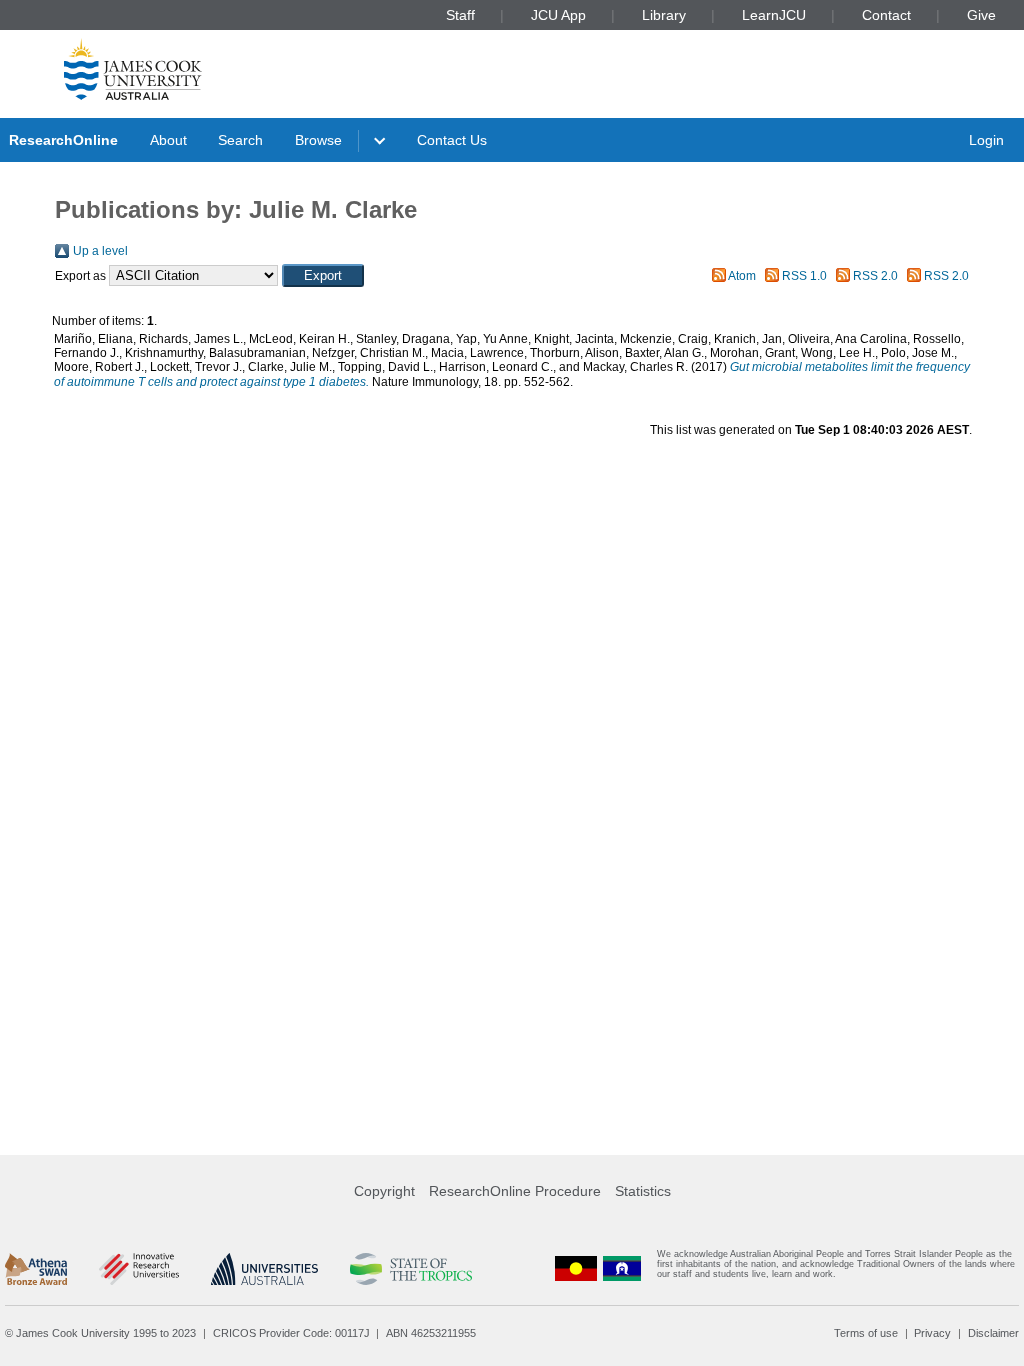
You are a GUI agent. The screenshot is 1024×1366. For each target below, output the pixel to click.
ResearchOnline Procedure (515, 1191)
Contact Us (452, 140)
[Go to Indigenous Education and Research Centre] (576, 1268)
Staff (460, 15)
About (168, 140)
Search (240, 140)
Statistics (643, 1191)
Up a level (100, 251)
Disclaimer (993, 1333)
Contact (886, 15)
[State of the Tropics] (411, 1269)
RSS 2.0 (875, 276)
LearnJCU (774, 15)
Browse (318, 140)
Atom (742, 276)
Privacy (932, 1333)
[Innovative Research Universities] (138, 1269)
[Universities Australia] (264, 1269)
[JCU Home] (133, 69)
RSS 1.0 (804, 276)
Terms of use (866, 1333)
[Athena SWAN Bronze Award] (36, 1269)
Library (664, 15)
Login (986, 140)
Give (981, 15)
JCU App (558, 15)
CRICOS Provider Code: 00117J (291, 1333)
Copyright (384, 1191)
